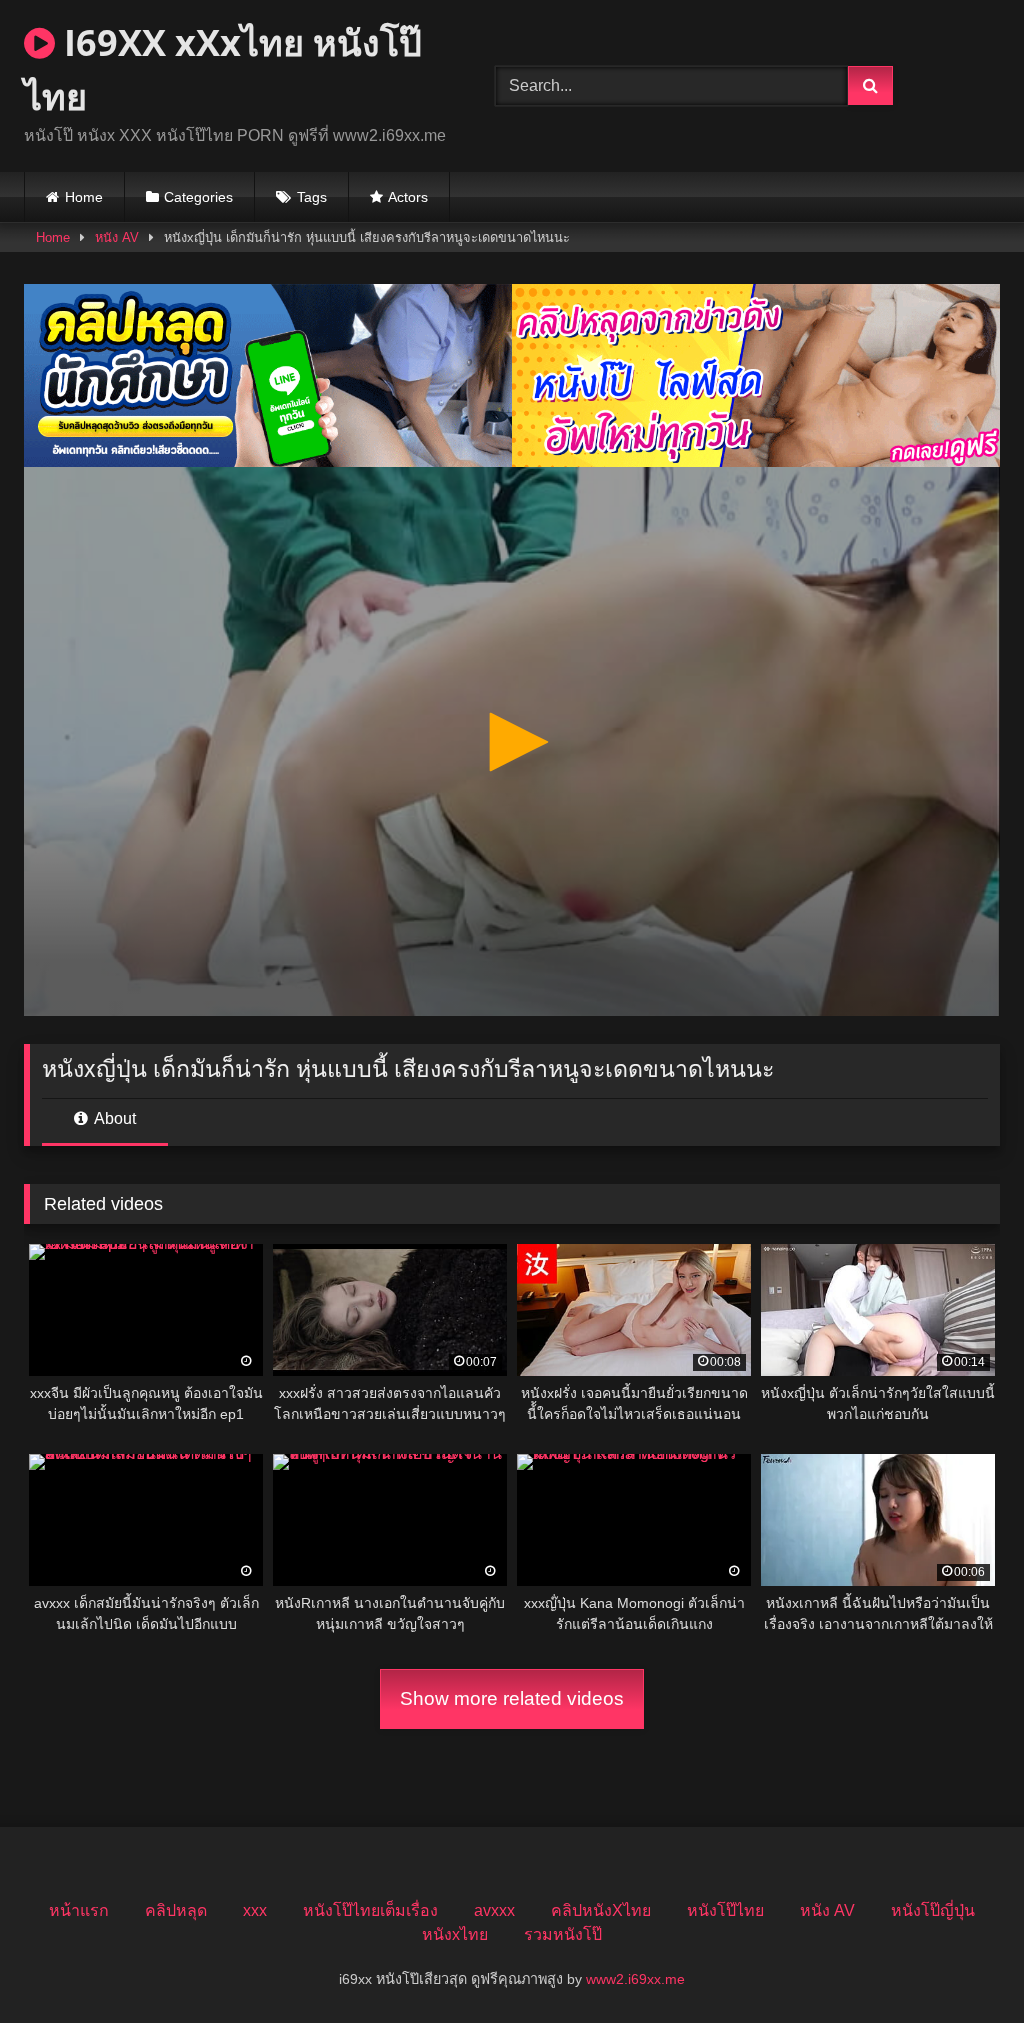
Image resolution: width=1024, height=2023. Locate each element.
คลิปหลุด (176, 1910)
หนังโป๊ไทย (725, 1910)
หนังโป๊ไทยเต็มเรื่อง (370, 1910)
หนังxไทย (455, 1934)
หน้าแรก (79, 1910)
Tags (312, 197)
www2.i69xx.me (635, 1979)
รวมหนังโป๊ (563, 1934)
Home (84, 197)
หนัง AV (117, 237)
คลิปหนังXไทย (601, 1910)
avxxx (494, 1910)
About (113, 1118)
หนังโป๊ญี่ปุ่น (933, 1910)
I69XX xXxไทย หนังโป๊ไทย (223, 69)
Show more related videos (512, 1698)
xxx (255, 1910)
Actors (408, 197)
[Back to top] (962, 1963)
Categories (198, 197)
